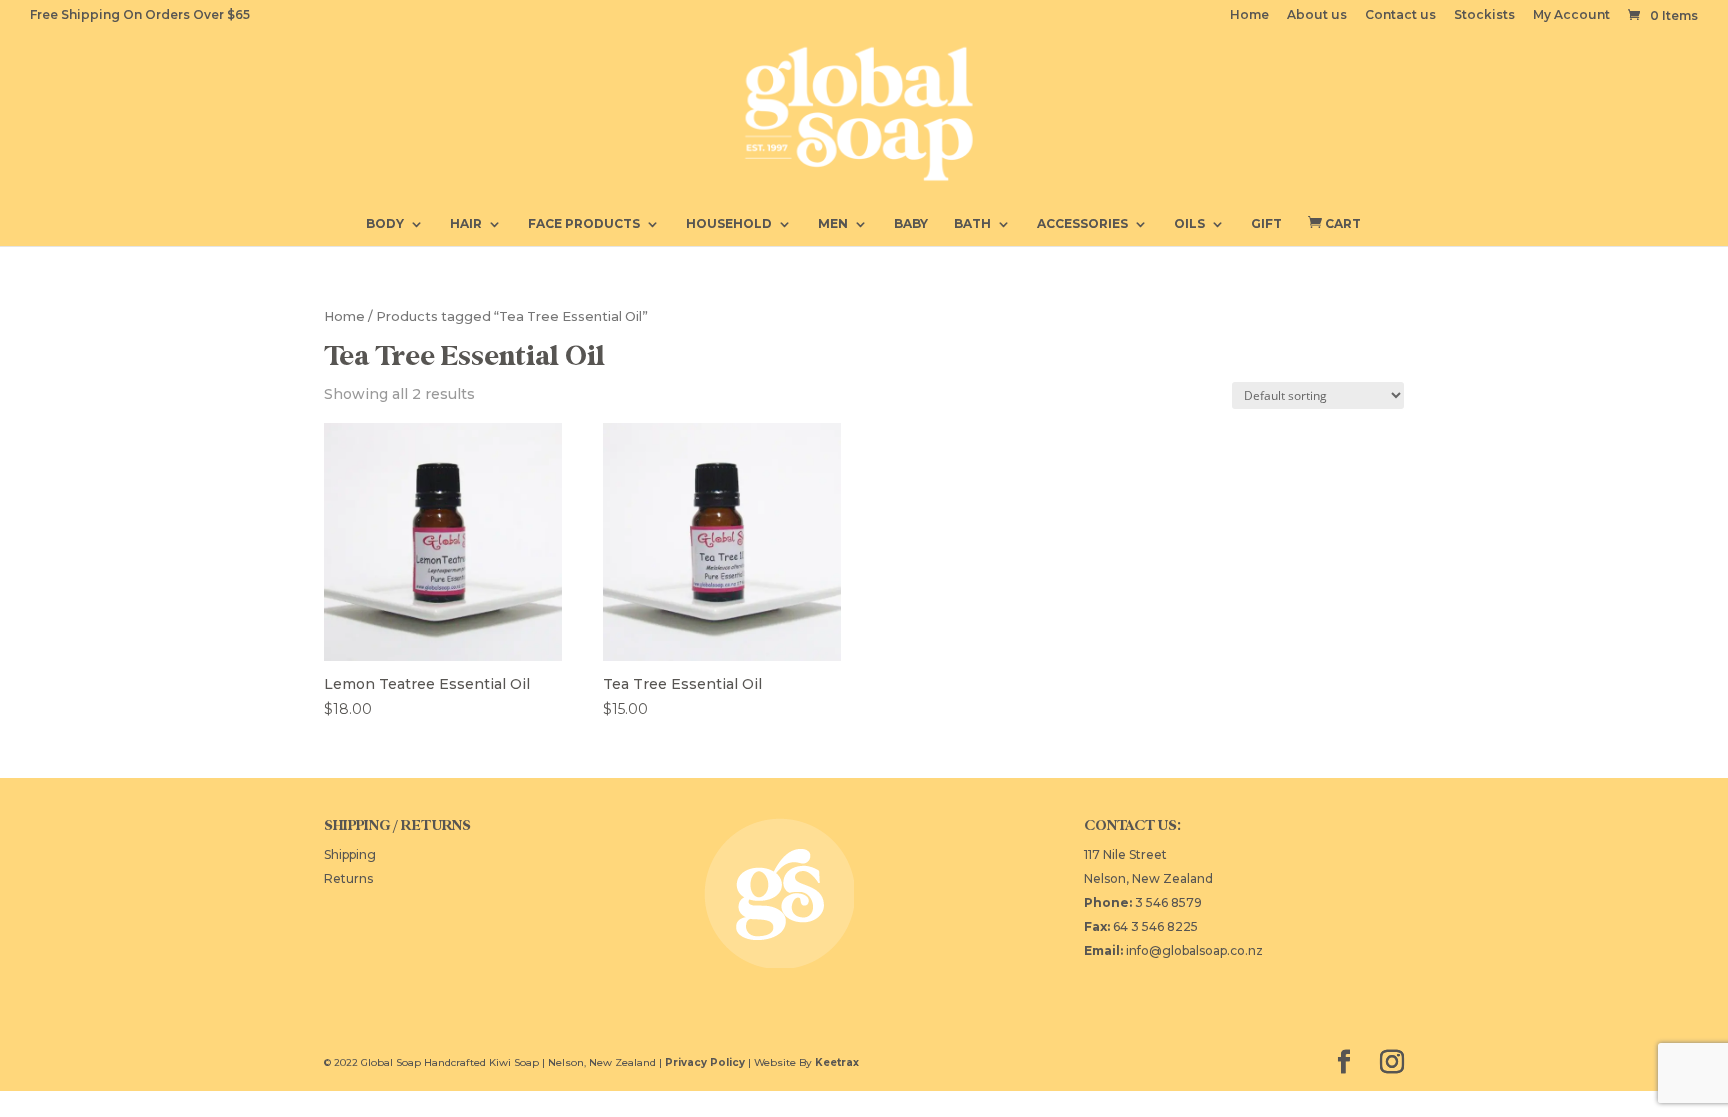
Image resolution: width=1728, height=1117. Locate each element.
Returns (348, 878)
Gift (1266, 224)
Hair (466, 224)
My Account (1571, 15)
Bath (972, 224)
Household (729, 224)
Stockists (1484, 15)
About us (1317, 15)
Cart (1334, 223)
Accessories (1082, 224)
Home (1249, 15)
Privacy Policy (705, 1062)
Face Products (584, 224)
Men (833, 224)
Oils (1189, 224)
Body (385, 224)
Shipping (350, 854)
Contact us (1400, 15)
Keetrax (837, 1062)
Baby (911, 224)
